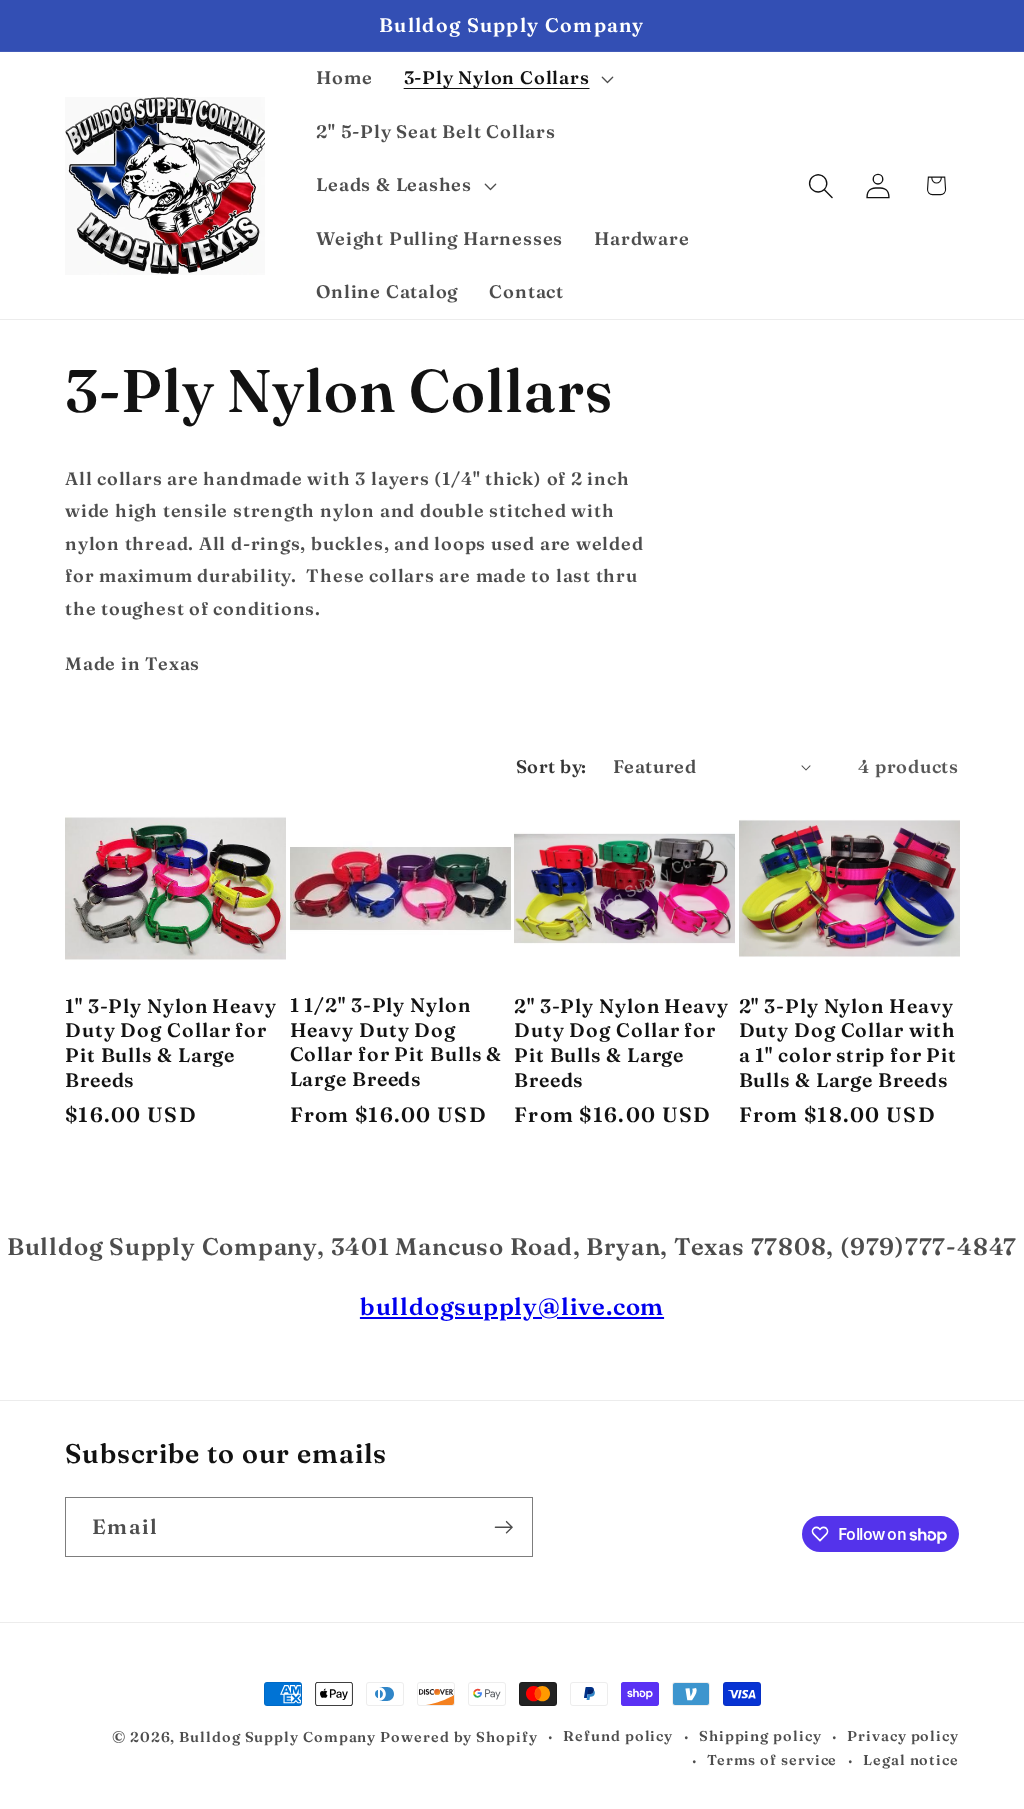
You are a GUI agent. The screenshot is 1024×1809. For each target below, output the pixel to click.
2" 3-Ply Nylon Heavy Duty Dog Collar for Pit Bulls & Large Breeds (621, 1043)
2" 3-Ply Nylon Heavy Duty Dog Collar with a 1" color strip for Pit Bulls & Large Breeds (848, 1043)
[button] (506, 79)
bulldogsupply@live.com (512, 1306)
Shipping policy (760, 1736)
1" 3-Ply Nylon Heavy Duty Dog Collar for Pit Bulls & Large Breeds (171, 1043)
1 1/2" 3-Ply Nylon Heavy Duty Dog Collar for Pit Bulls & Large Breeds (396, 1042)
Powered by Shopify (458, 1737)
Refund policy (618, 1736)
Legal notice (911, 1760)
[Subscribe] (503, 1527)
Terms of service (772, 1760)
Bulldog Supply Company (277, 1737)
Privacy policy (903, 1736)
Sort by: (551, 766)
